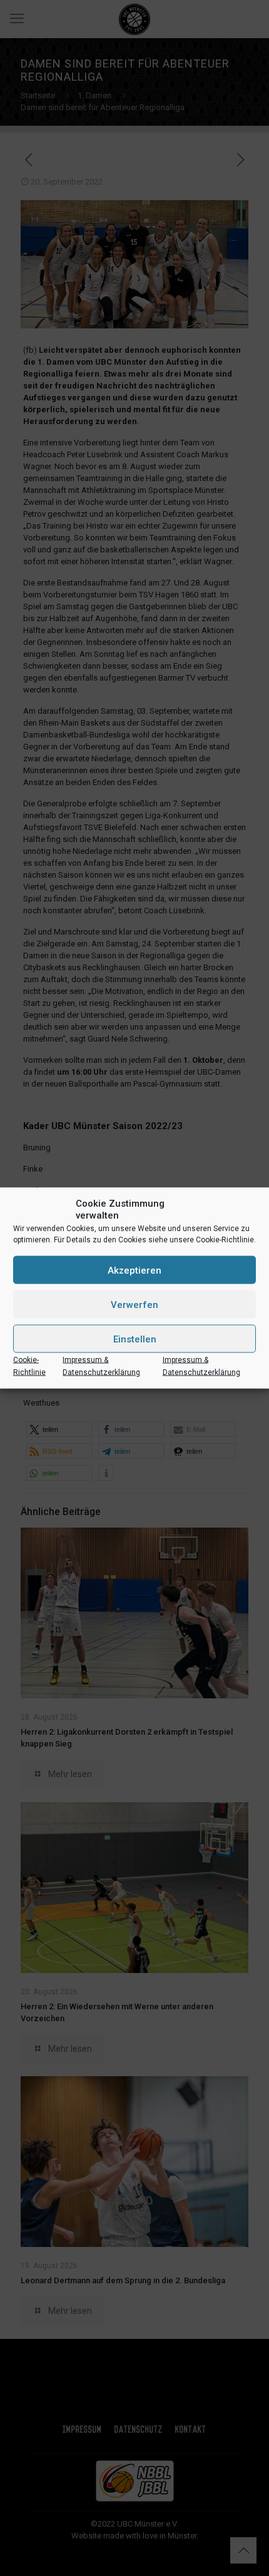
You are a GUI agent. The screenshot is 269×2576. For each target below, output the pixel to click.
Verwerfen (134, 1304)
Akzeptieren (134, 1270)
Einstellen (135, 1339)
